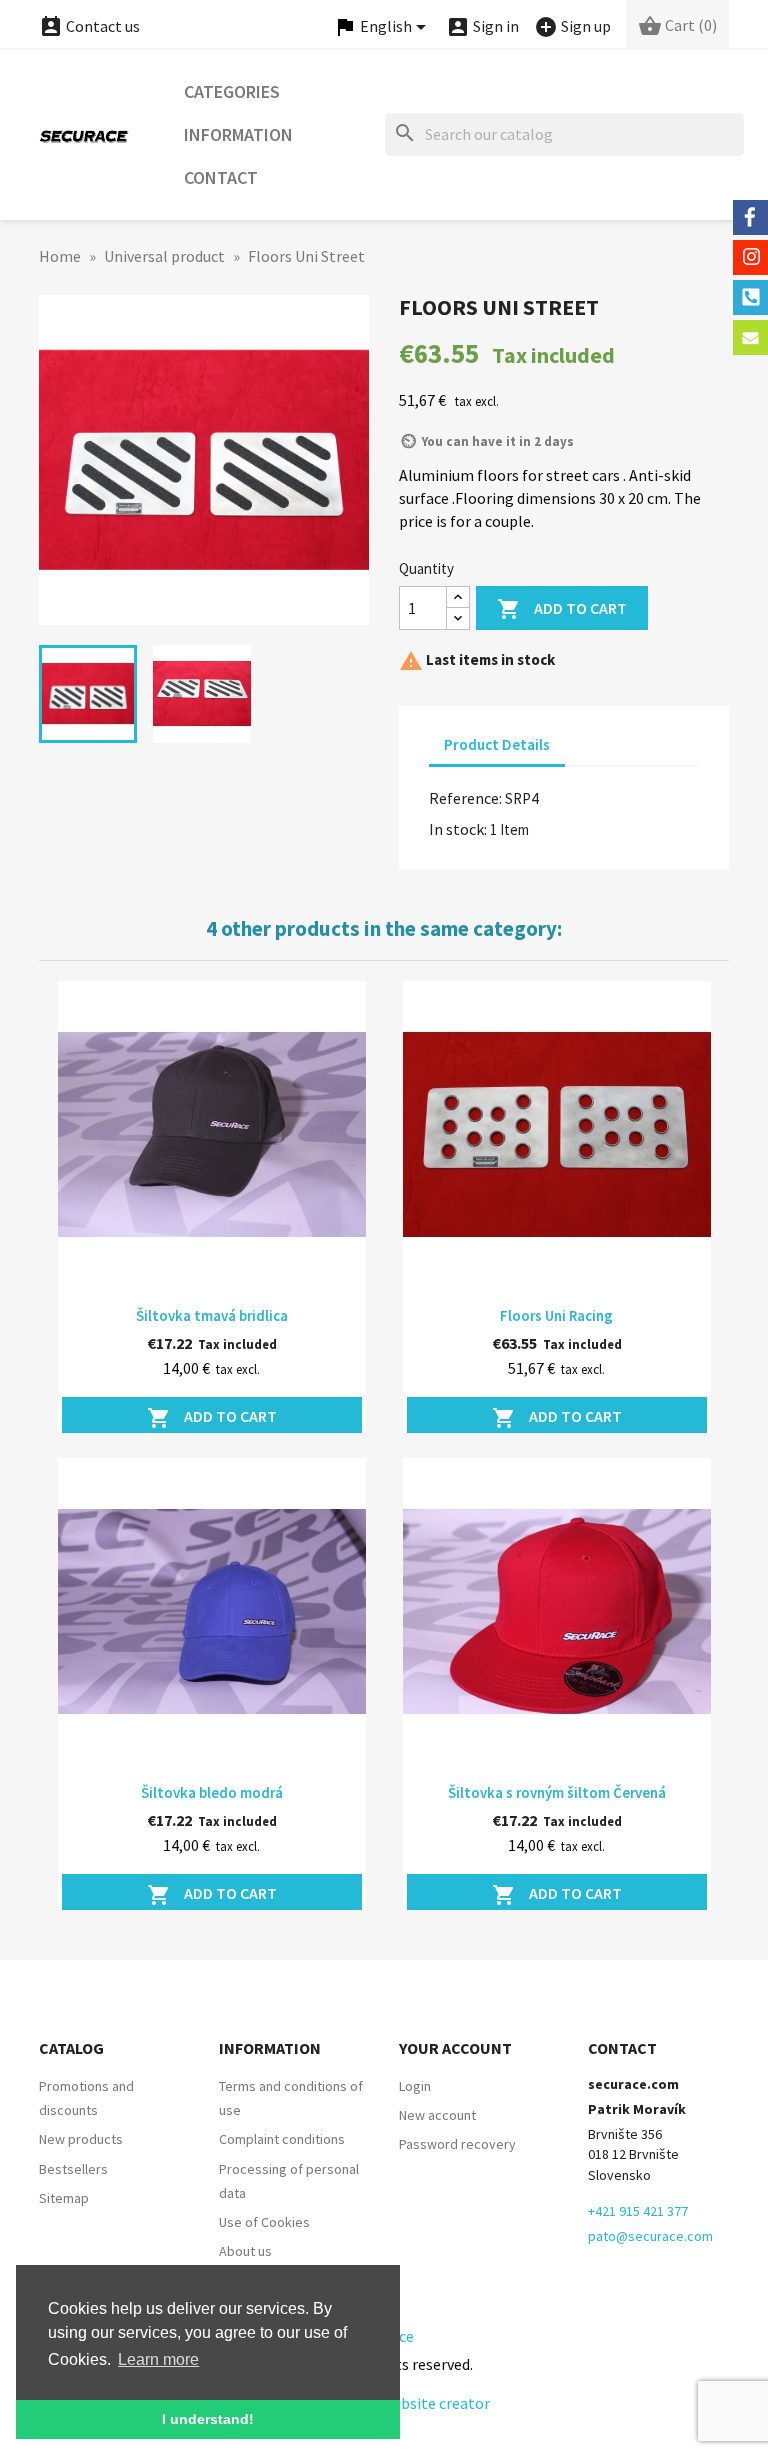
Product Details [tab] (497, 744)
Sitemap (64, 2198)
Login (415, 2086)
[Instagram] (750, 257)
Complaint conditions (282, 2139)
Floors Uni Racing (556, 1315)
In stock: (458, 829)
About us (245, 2251)
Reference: (465, 798)
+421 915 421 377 (638, 2211)
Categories (232, 91)
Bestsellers (73, 2169)
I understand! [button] (208, 2419)
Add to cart (562, 609)
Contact (221, 177)
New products (81, 2139)
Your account (455, 2048)
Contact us (89, 26)
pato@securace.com (650, 2236)
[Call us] (750, 297)
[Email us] (750, 337)
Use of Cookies (264, 2222)
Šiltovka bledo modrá (212, 1792)
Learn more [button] (158, 2359)
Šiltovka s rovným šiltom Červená (557, 1792)
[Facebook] (750, 217)
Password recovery (457, 2144)
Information (238, 134)
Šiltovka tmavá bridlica (212, 1315)
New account (437, 2115)
